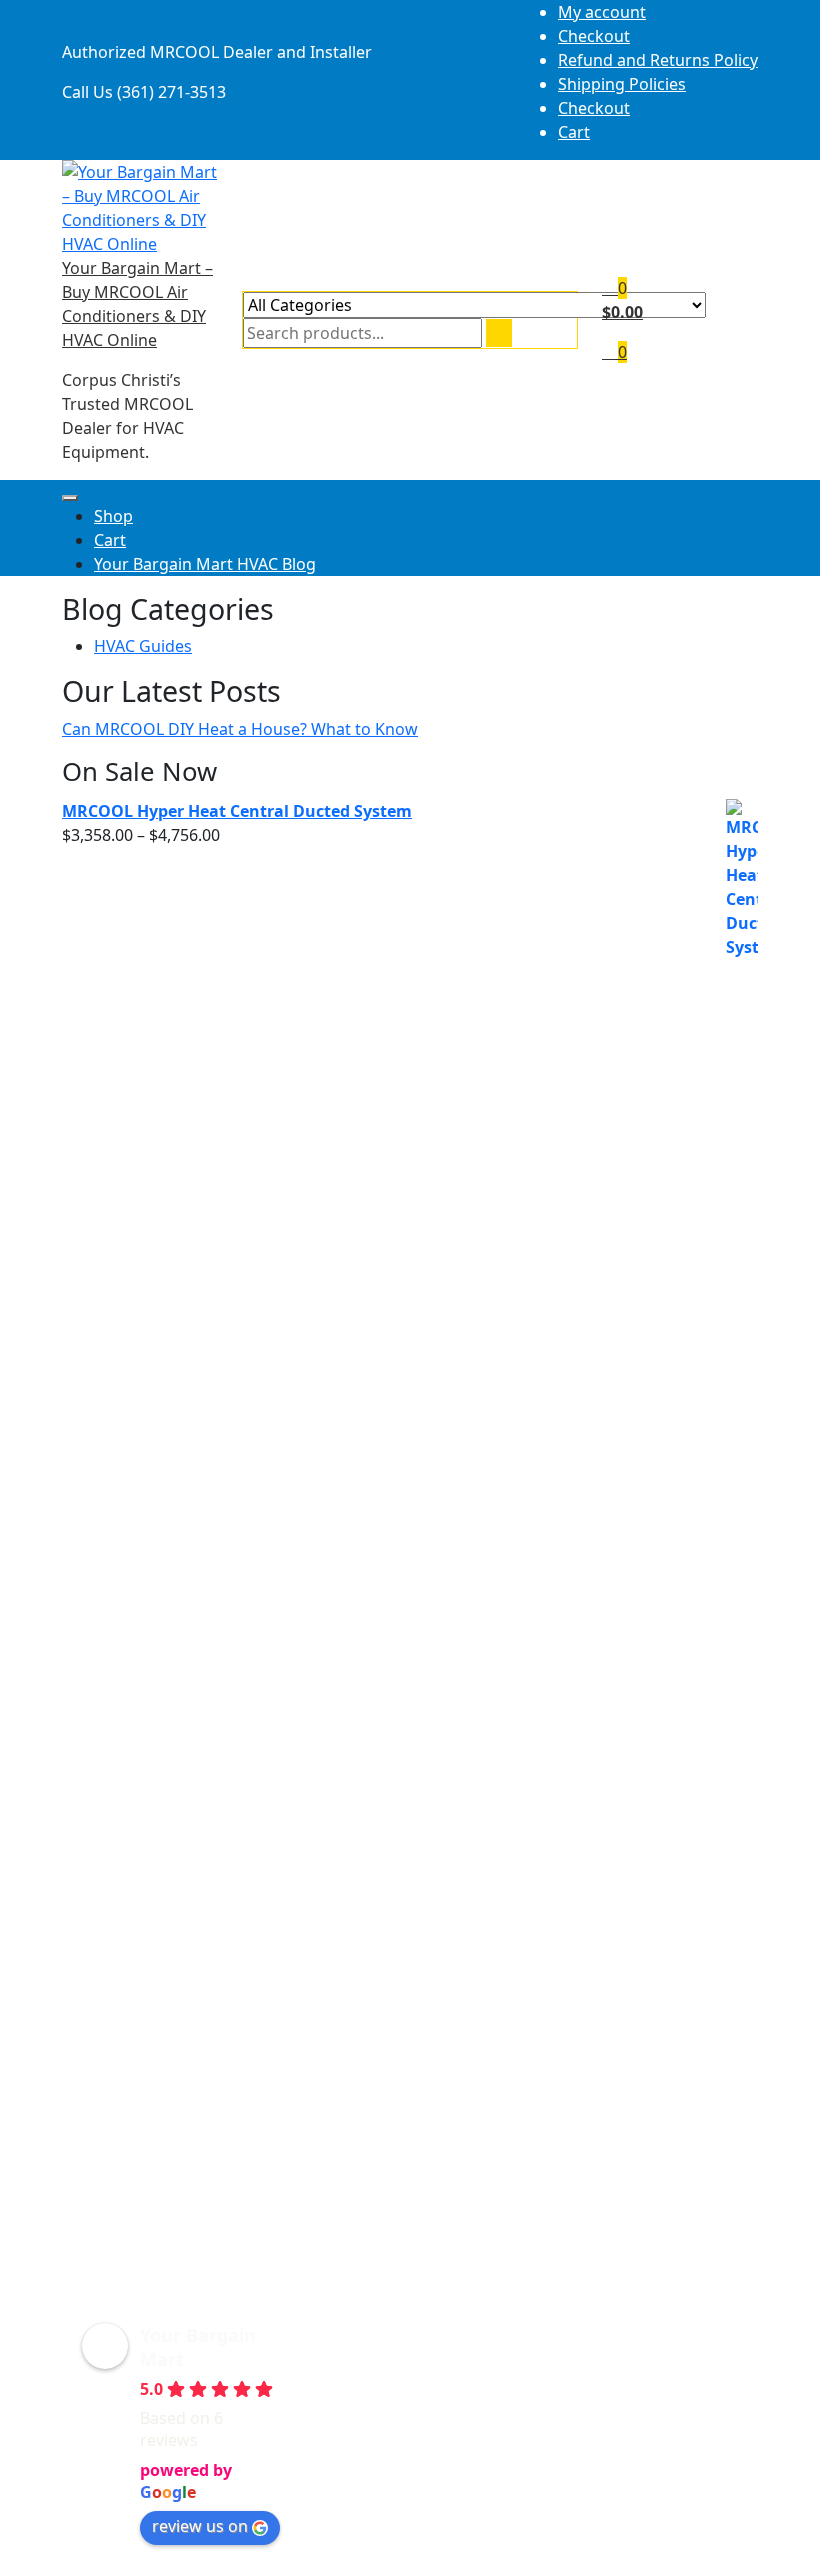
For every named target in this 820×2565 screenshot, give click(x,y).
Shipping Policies (622, 84)
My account (602, 12)
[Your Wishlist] (610, 288)
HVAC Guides (143, 646)
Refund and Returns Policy (658, 60)
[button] (174, 2434)
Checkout (594, 36)
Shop (113, 516)
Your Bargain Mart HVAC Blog (205, 564)
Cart (574, 132)
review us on (200, 2526)
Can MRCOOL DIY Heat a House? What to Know (240, 729)
